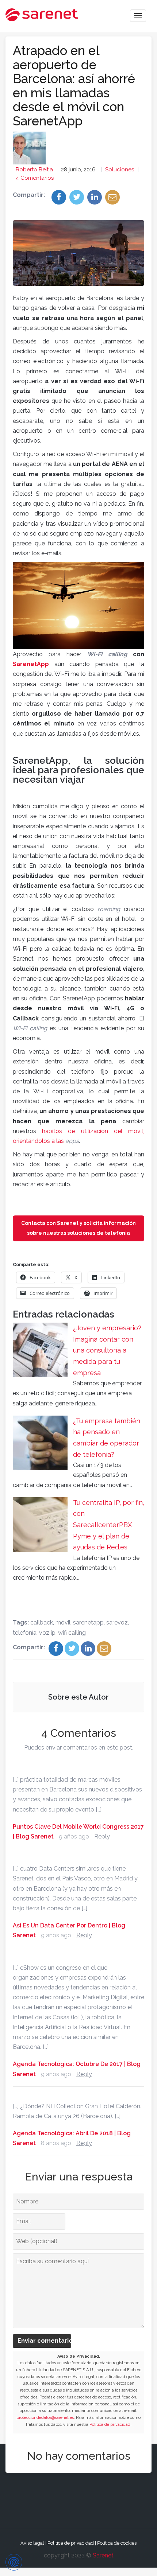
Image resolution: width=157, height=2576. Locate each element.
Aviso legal (32, 2543)
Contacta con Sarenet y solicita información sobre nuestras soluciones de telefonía (78, 1228)
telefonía (25, 1633)
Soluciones (120, 170)
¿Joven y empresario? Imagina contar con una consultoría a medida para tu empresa (107, 1350)
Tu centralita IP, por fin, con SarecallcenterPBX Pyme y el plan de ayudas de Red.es (109, 1525)
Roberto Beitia (34, 170)
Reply (102, 1836)
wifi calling (72, 1633)
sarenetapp (88, 1622)
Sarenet (103, 2555)
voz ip (47, 1633)
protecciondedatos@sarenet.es (45, 2418)
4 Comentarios (35, 178)
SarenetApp (31, 664)
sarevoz (117, 1622)
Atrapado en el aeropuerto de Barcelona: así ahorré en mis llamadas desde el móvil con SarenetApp (74, 86)
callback (42, 1622)
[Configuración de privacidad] (14, 2562)
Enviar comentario (44, 2341)
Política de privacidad (110, 2425)
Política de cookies (117, 2543)
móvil (63, 1622)
